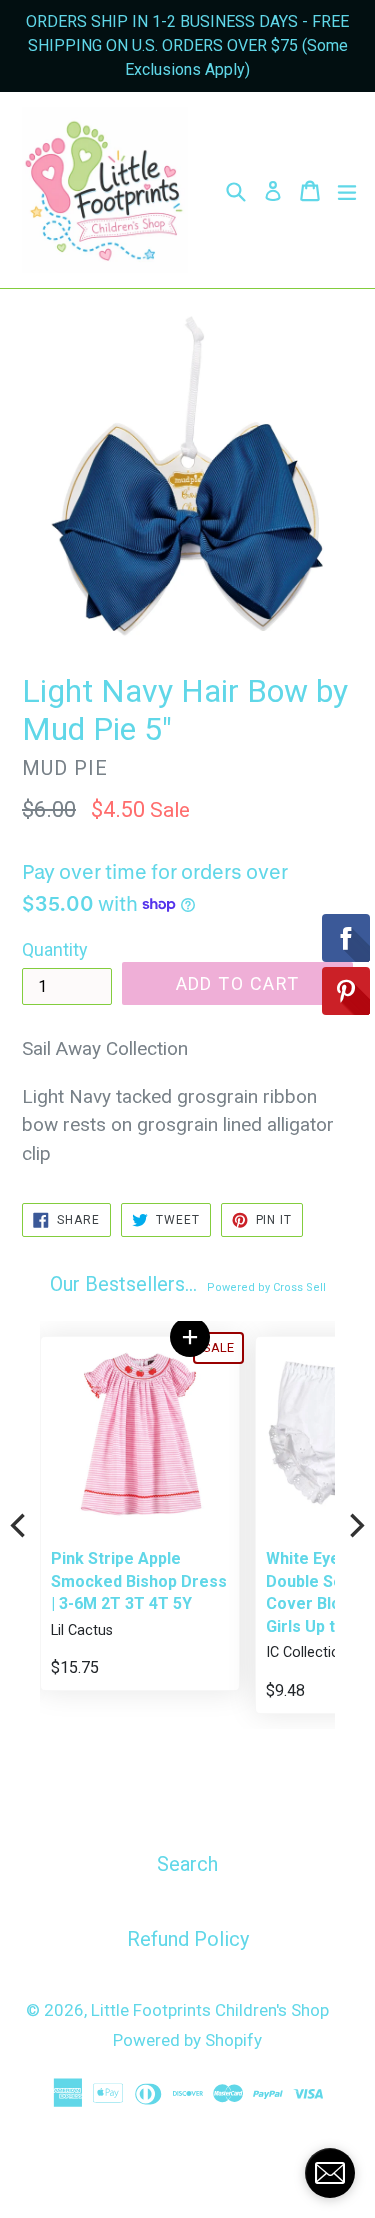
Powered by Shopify (187, 2040)
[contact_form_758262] (330, 2173)
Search (187, 1864)
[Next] (355, 1525)
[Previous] (20, 1525)
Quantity (55, 949)
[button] (190, 1337)
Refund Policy (188, 1939)
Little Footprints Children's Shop (210, 2010)
